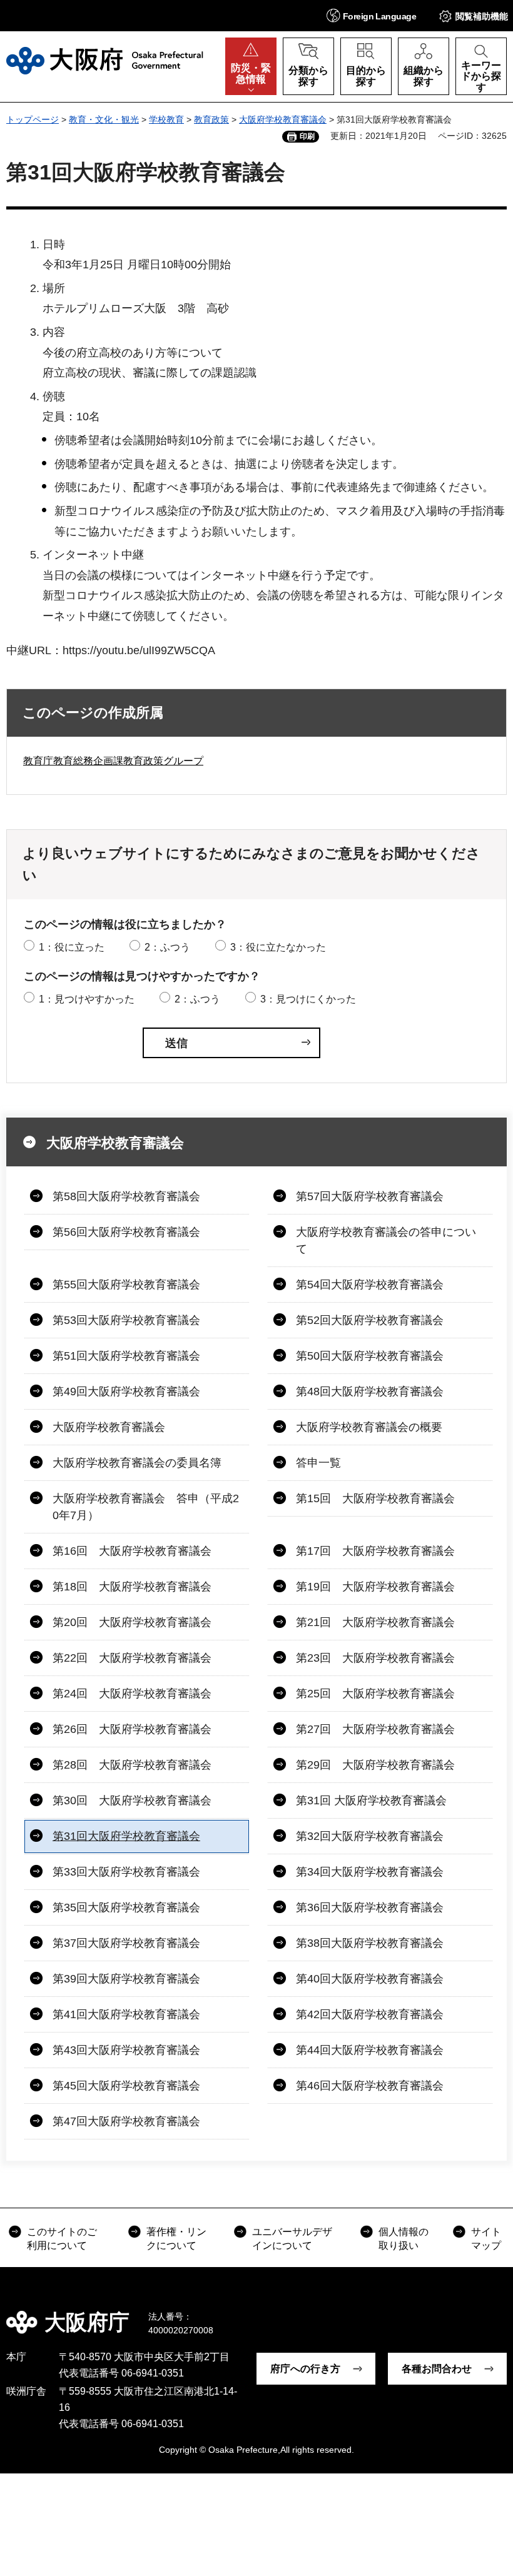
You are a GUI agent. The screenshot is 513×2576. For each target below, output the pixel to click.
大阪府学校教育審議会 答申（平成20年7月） (146, 1507)
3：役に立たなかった (278, 947)
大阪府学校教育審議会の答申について (386, 1240)
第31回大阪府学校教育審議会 (126, 1836)
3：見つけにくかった (308, 999)
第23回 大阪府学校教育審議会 (375, 1658)
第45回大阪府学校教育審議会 (126, 2086)
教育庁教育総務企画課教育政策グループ (113, 761)
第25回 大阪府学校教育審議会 (375, 1694)
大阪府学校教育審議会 (283, 119)
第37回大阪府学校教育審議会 (126, 1943)
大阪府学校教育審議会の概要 (369, 1427)
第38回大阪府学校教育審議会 (370, 1943)
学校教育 (166, 119)
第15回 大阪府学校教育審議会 (375, 1498)
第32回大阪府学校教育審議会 (370, 1836)
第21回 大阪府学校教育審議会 (375, 1622)
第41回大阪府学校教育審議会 (126, 2014)
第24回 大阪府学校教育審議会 (132, 1694)
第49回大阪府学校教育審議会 (126, 1392)
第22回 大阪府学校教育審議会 (132, 1658)
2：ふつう (167, 947)
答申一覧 (318, 1463)
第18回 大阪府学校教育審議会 (132, 1587)
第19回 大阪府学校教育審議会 (375, 1587)
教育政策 (211, 119)
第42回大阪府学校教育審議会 (370, 2014)
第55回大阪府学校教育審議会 (126, 1285)
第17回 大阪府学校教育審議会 (375, 1551)
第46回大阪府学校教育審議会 (370, 2086)
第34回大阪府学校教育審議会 (370, 1872)
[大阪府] (105, 61)
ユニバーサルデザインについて (292, 2239)
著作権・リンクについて (176, 2239)
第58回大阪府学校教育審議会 (126, 1196)
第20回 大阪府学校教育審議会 (132, 1622)
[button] (371, 15)
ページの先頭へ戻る (494, 2313)
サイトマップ (486, 2239)
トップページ (33, 119)
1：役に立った (72, 947)
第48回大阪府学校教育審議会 (370, 1392)
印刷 (307, 136)
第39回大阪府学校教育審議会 (126, 1979)
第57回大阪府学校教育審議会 (370, 1196)
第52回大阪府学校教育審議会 (370, 1320)
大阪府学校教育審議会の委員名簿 (137, 1463)
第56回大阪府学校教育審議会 (126, 1232)
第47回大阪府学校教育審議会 (126, 2121)
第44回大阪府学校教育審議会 (370, 2050)
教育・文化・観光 (104, 119)
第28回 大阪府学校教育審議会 (132, 1765)
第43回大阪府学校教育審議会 (126, 2050)
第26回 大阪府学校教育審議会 (132, 1729)
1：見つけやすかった (87, 999)
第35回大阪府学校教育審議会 (126, 1907)
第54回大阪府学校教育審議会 (370, 1285)
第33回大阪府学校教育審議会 (126, 1872)
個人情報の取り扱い (404, 2239)
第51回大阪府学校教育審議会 (126, 1356)
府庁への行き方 (305, 2369)
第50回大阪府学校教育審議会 (370, 1356)
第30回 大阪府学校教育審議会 (132, 1801)
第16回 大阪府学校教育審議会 (132, 1551)
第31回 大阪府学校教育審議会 (371, 1801)
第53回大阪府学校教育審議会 (126, 1320)
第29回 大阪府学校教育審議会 (375, 1765)
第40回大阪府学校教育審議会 (370, 1979)
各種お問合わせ (437, 2369)
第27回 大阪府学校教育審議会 (375, 1729)
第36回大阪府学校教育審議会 (370, 1907)
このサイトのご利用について (62, 2239)
